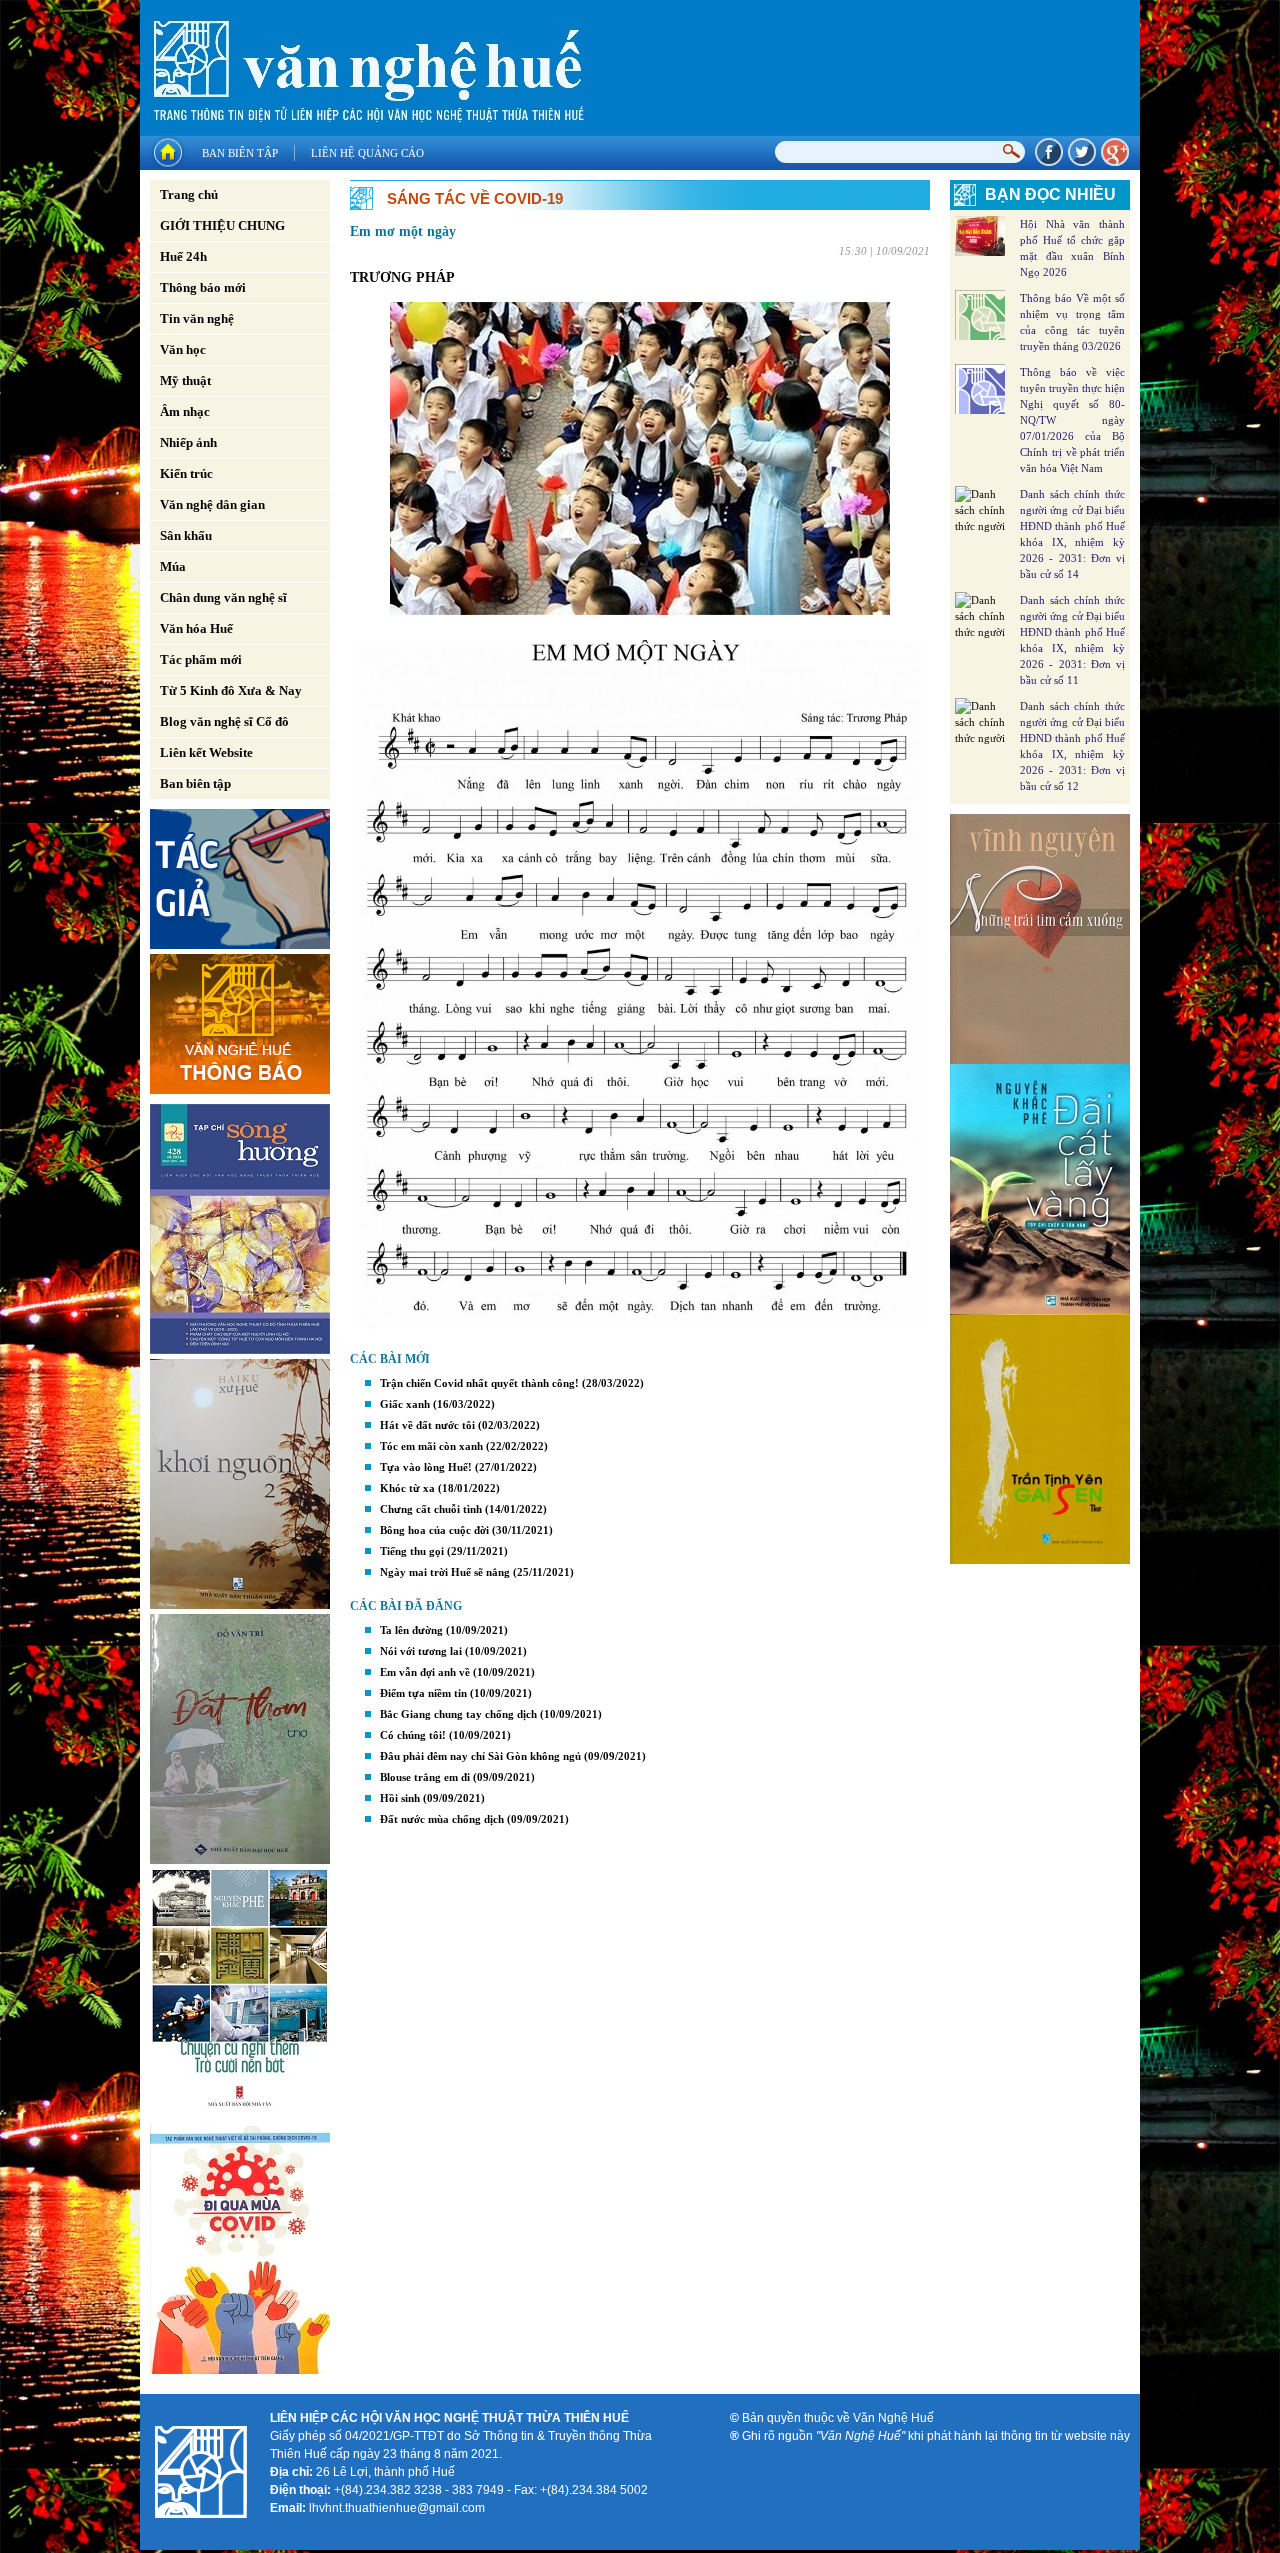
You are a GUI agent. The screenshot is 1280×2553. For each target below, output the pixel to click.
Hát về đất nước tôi (427, 1425)
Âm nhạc (185, 411)
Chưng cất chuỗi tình (431, 1509)
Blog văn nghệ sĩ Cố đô (224, 721)
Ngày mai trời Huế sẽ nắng (445, 1572)
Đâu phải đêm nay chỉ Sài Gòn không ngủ (480, 1756)
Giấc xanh (405, 1404)
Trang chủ (189, 194)
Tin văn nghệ (197, 318)
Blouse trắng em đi (425, 1777)
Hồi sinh (400, 1798)
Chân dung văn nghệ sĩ (223, 597)
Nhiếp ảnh (188, 442)
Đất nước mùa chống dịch (442, 1819)
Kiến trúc (186, 473)
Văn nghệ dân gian (212, 504)
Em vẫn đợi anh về (425, 1672)
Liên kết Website (206, 752)
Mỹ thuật (185, 380)
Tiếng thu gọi (412, 1551)
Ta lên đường (411, 1630)
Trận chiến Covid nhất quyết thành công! (479, 1383)
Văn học (183, 349)
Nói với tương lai (421, 1651)
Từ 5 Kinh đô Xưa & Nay (231, 690)
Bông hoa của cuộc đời (434, 1530)
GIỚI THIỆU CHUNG (222, 225)
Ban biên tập (240, 153)
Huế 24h (183, 256)
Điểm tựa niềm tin (423, 1693)
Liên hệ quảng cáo (367, 153)
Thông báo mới (203, 287)
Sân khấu (186, 535)
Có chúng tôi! (413, 1735)
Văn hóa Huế (196, 628)
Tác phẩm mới (201, 659)
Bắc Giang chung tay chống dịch (458, 1714)
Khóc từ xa (407, 1488)
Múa (173, 566)
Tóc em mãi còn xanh (431, 1446)
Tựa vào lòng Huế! (426, 1467)
